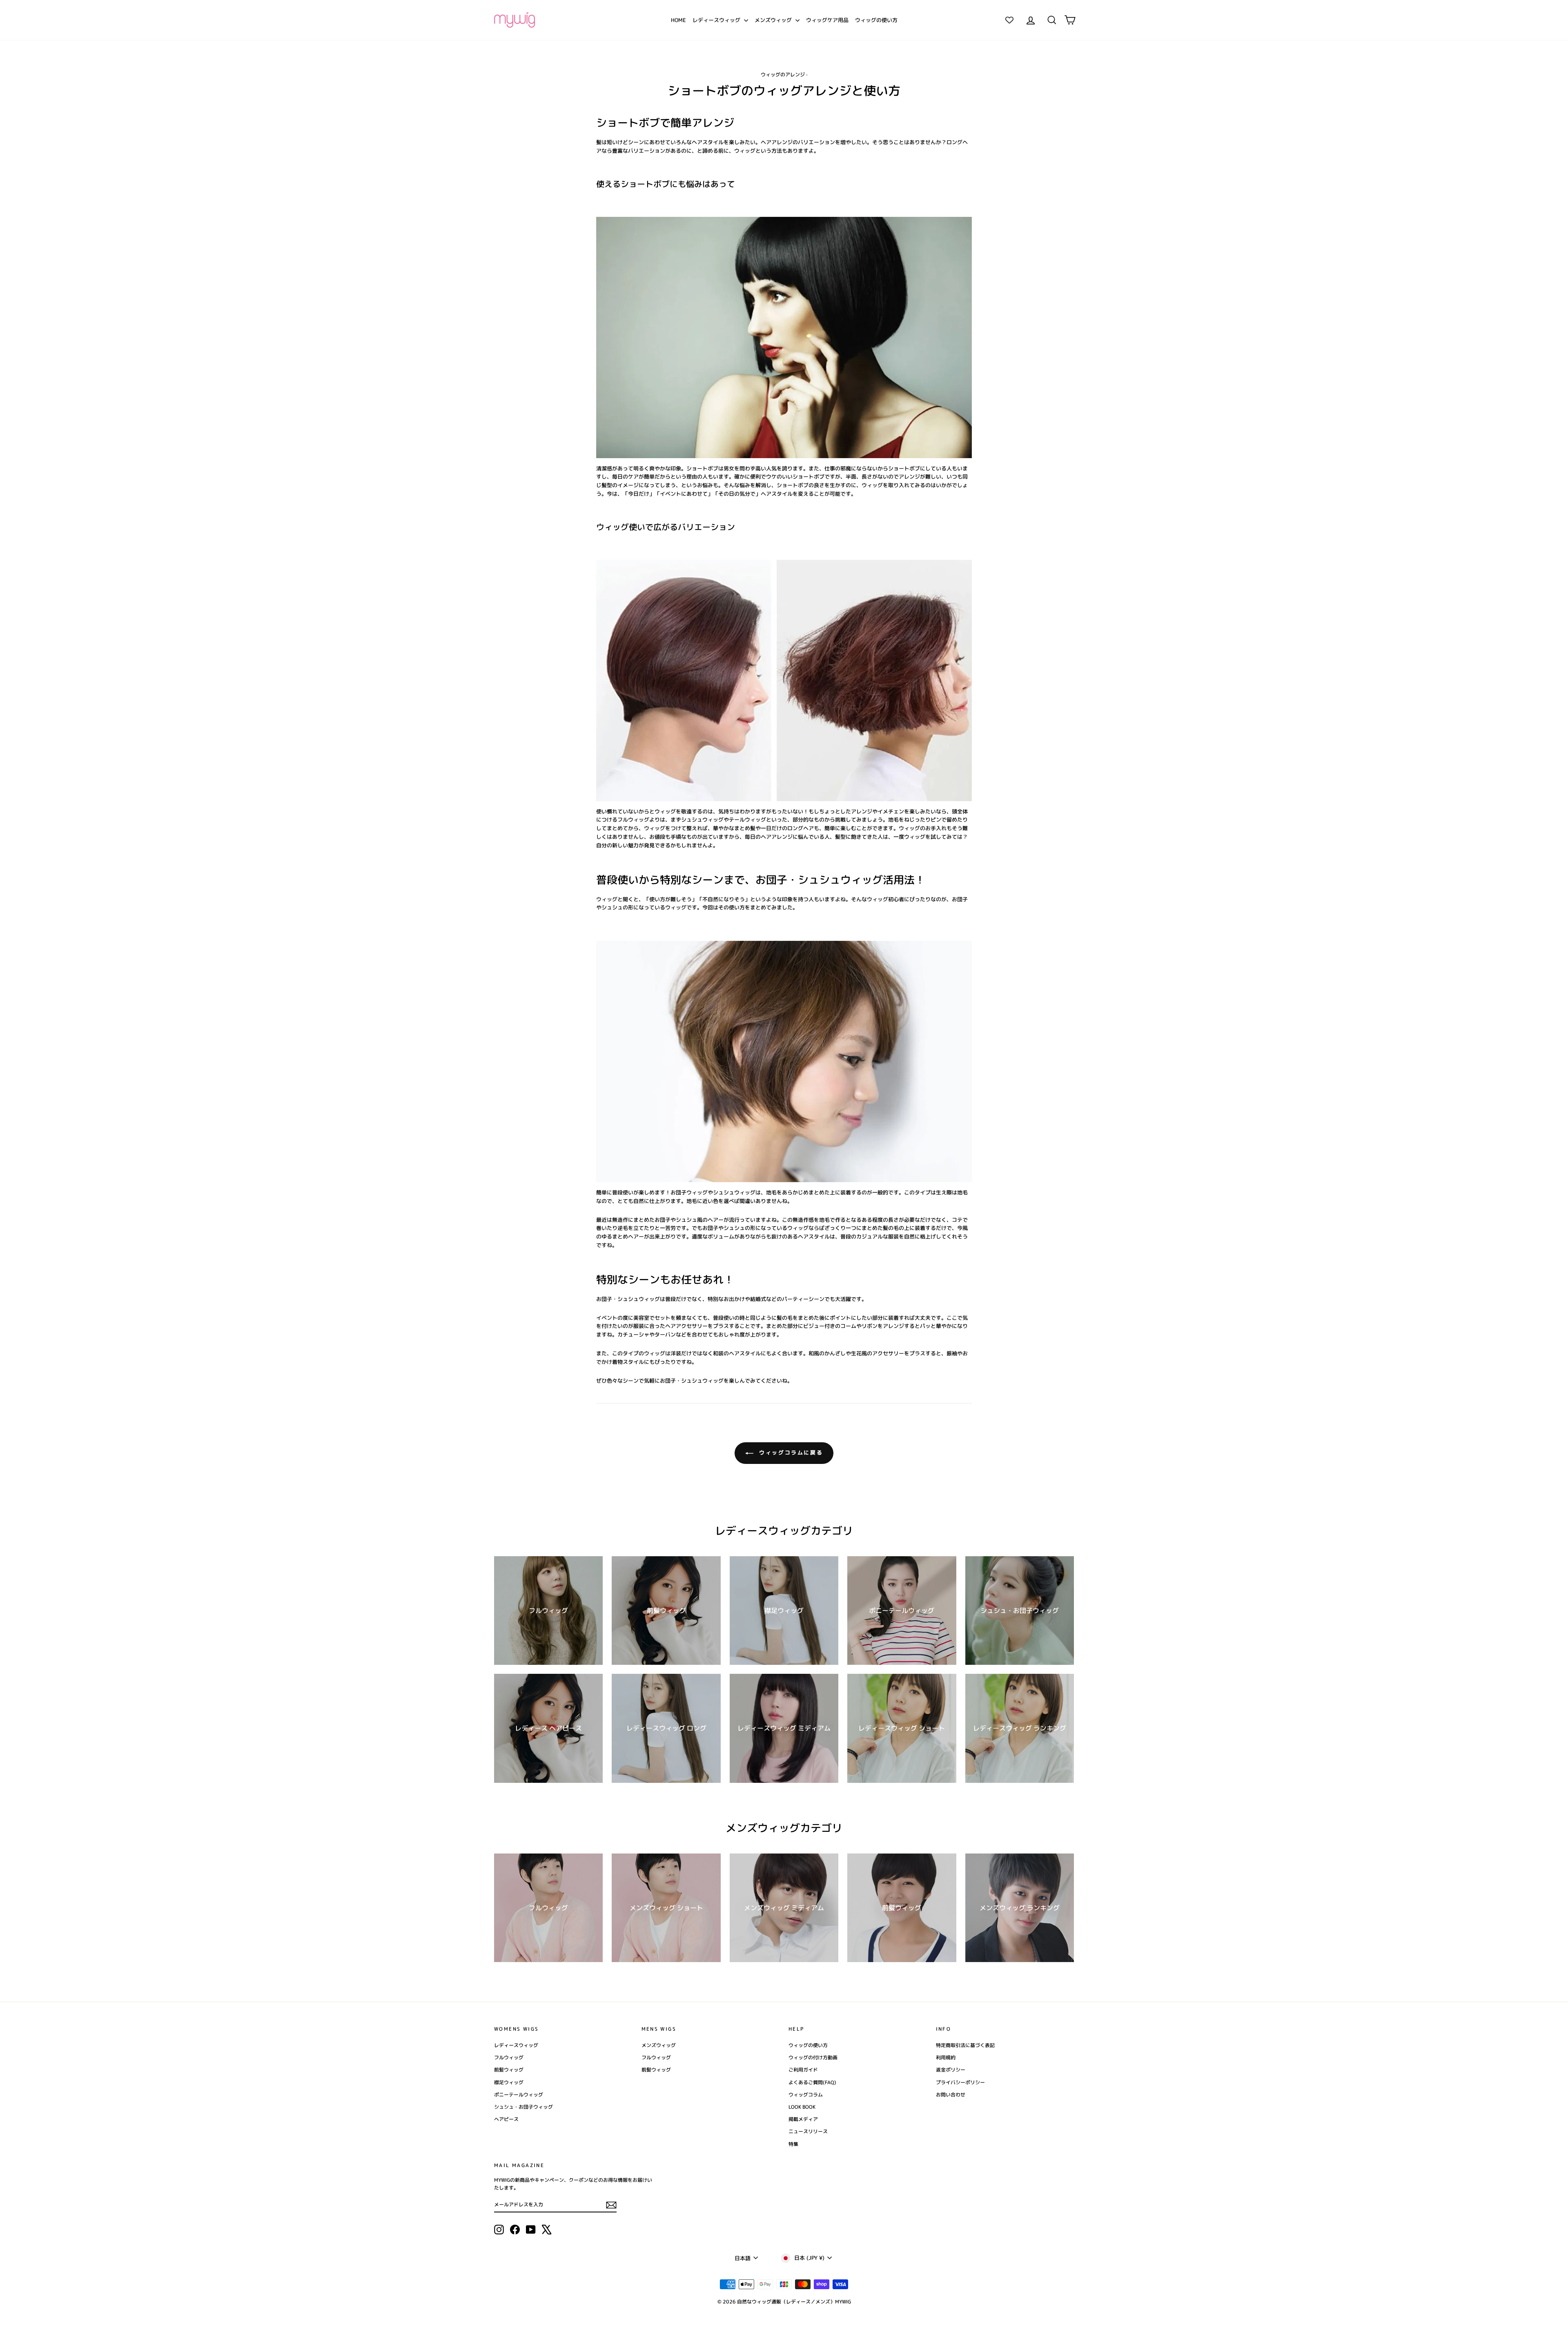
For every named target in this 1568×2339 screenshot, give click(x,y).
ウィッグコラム (806, 2095)
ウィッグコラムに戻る (790, 1452)
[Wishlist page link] (1009, 20)
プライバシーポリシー (960, 2082)
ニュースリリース (808, 2131)
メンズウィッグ (774, 20)
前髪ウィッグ (509, 2070)
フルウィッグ (509, 2057)
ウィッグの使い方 (876, 20)
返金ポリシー (951, 2070)
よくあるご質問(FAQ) (812, 2082)
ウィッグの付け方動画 (813, 2057)
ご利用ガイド (803, 2070)
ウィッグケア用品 (827, 20)
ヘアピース (506, 2119)
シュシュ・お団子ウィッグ (523, 2107)
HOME (678, 20)
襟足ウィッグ (509, 2082)
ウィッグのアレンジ (783, 75)
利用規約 (946, 2057)
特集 (793, 2144)
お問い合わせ (951, 2095)
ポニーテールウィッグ (519, 2095)
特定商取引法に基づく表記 (965, 2045)
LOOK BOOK (802, 2107)
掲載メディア (803, 2119)
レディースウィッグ (717, 20)
